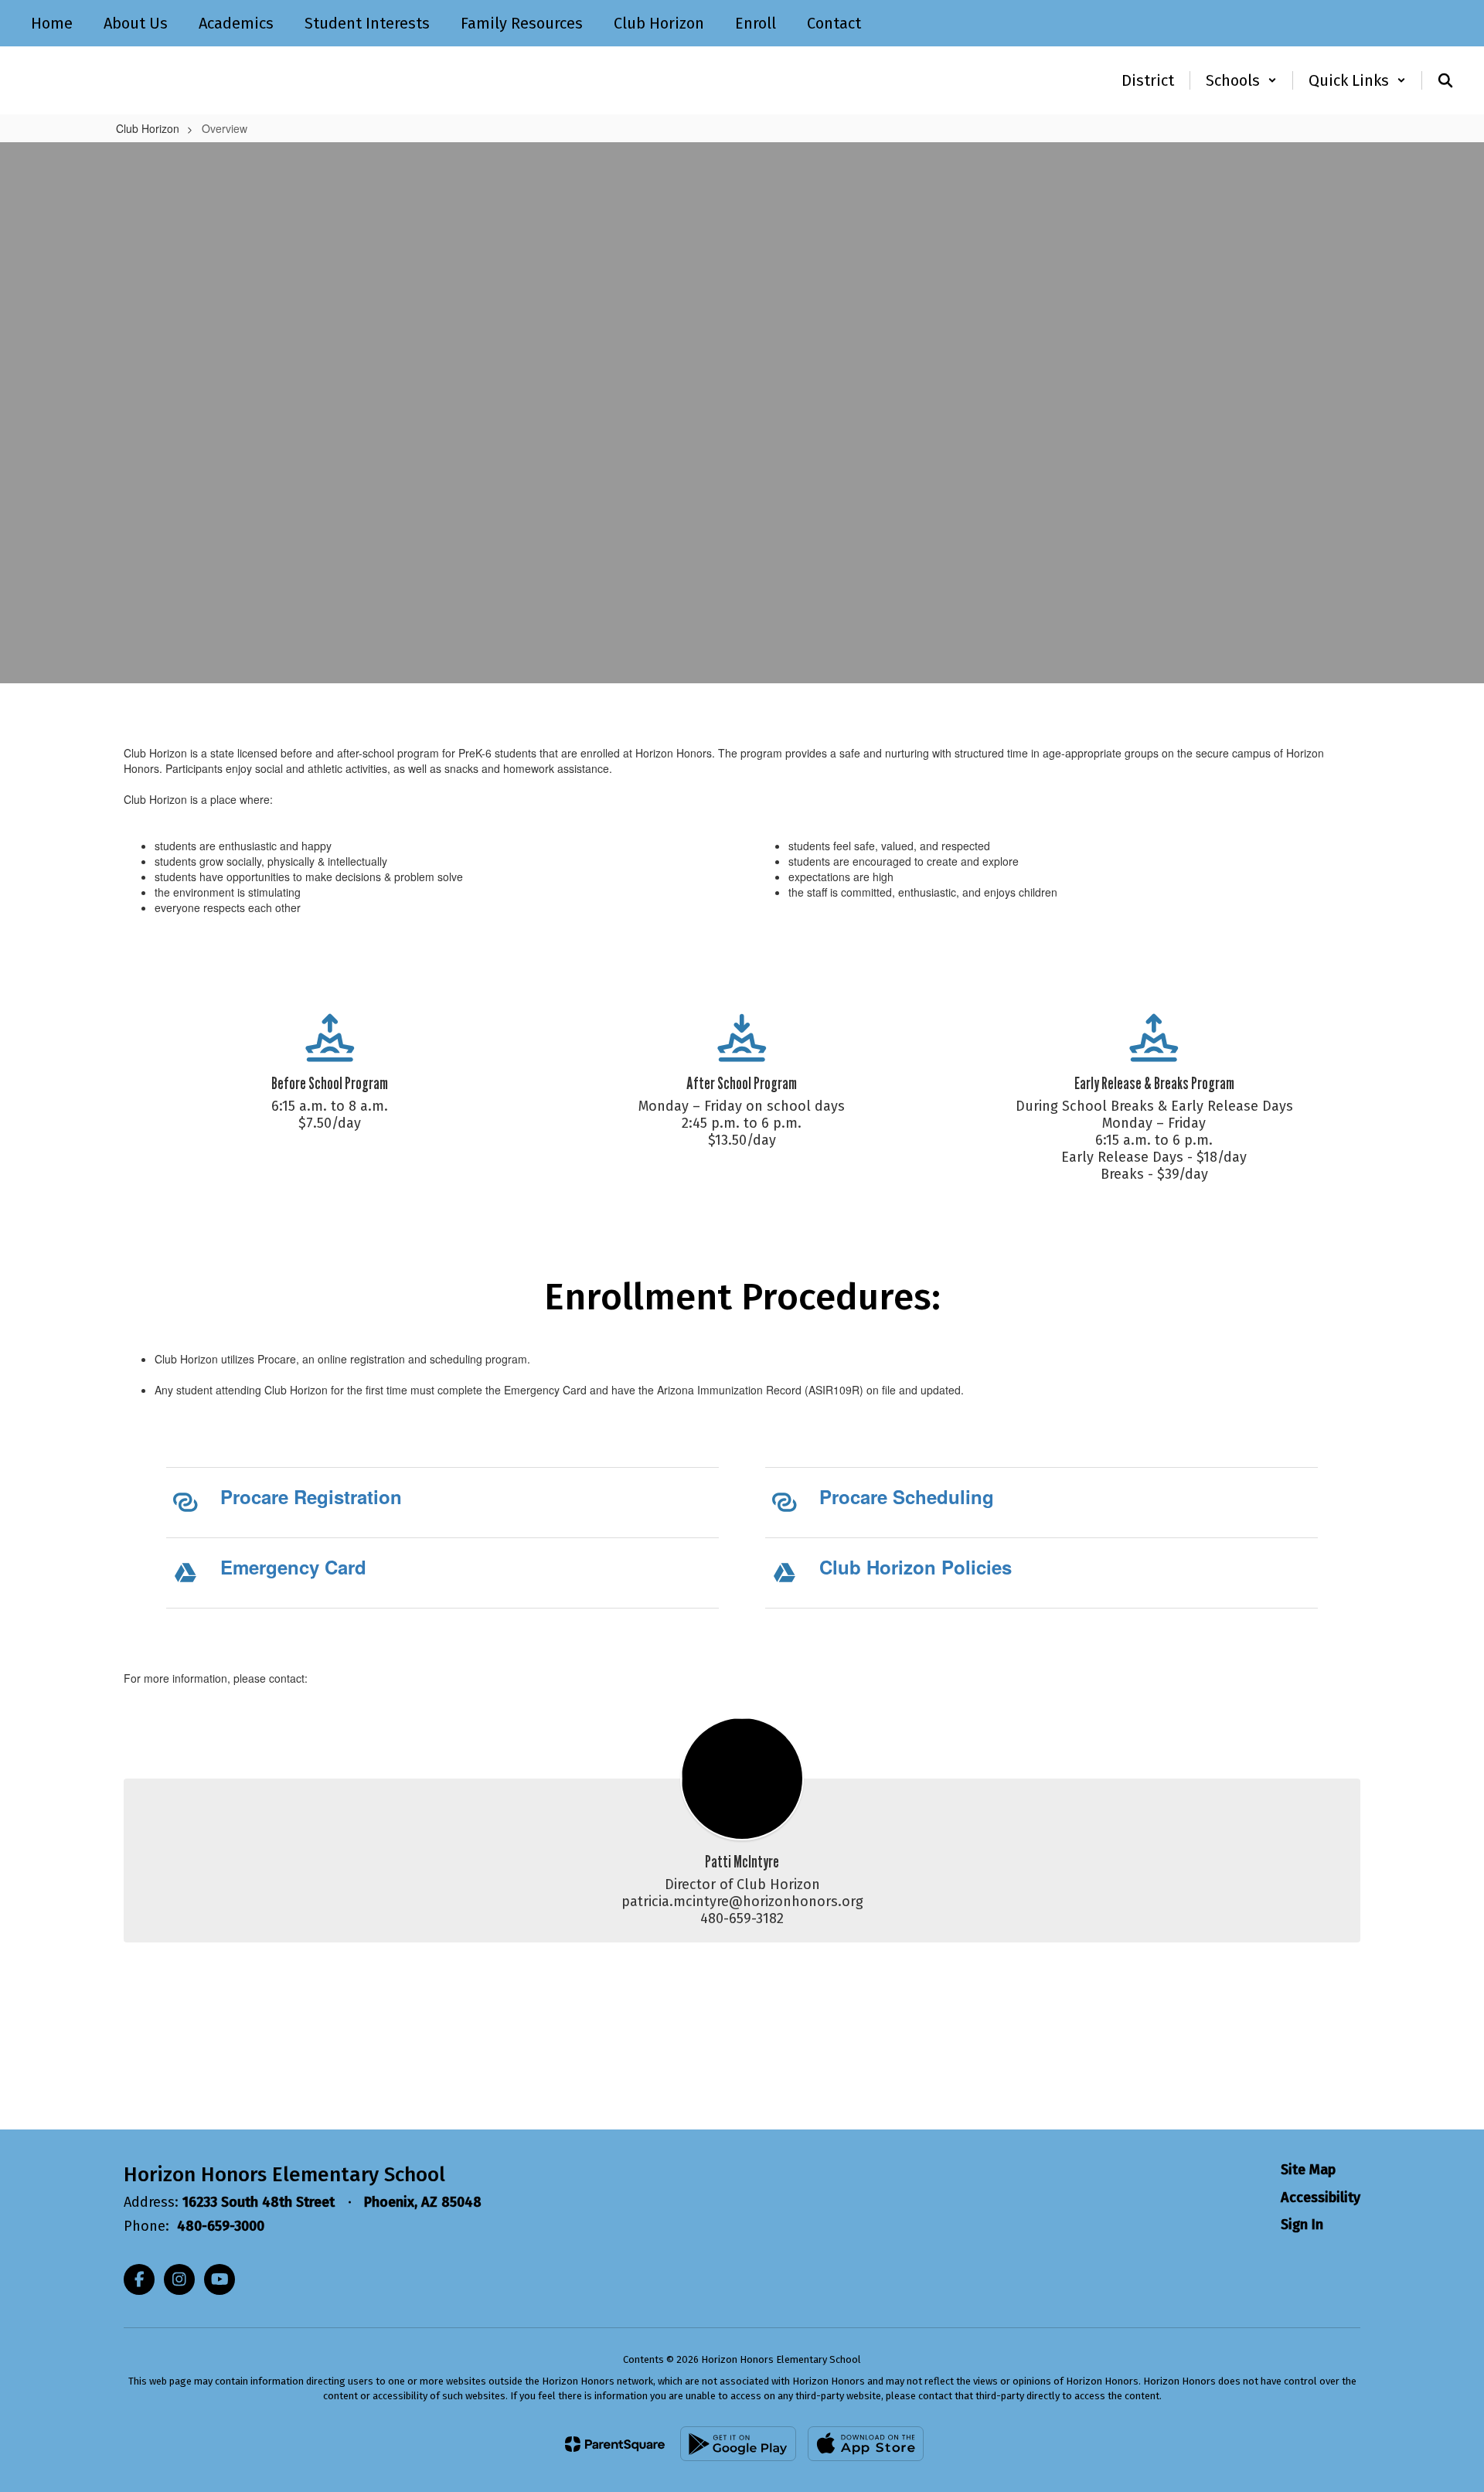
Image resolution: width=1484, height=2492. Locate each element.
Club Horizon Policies (916, 1567)
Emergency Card (293, 1567)
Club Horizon (148, 128)
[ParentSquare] (615, 2444)
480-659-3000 (221, 2226)
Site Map (1308, 2170)
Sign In (1302, 2225)
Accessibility (1321, 2198)
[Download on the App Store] (866, 2444)
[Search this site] (1445, 80)
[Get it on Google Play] (738, 2444)
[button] (1241, 80)
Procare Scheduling (907, 1496)
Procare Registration (311, 1496)
